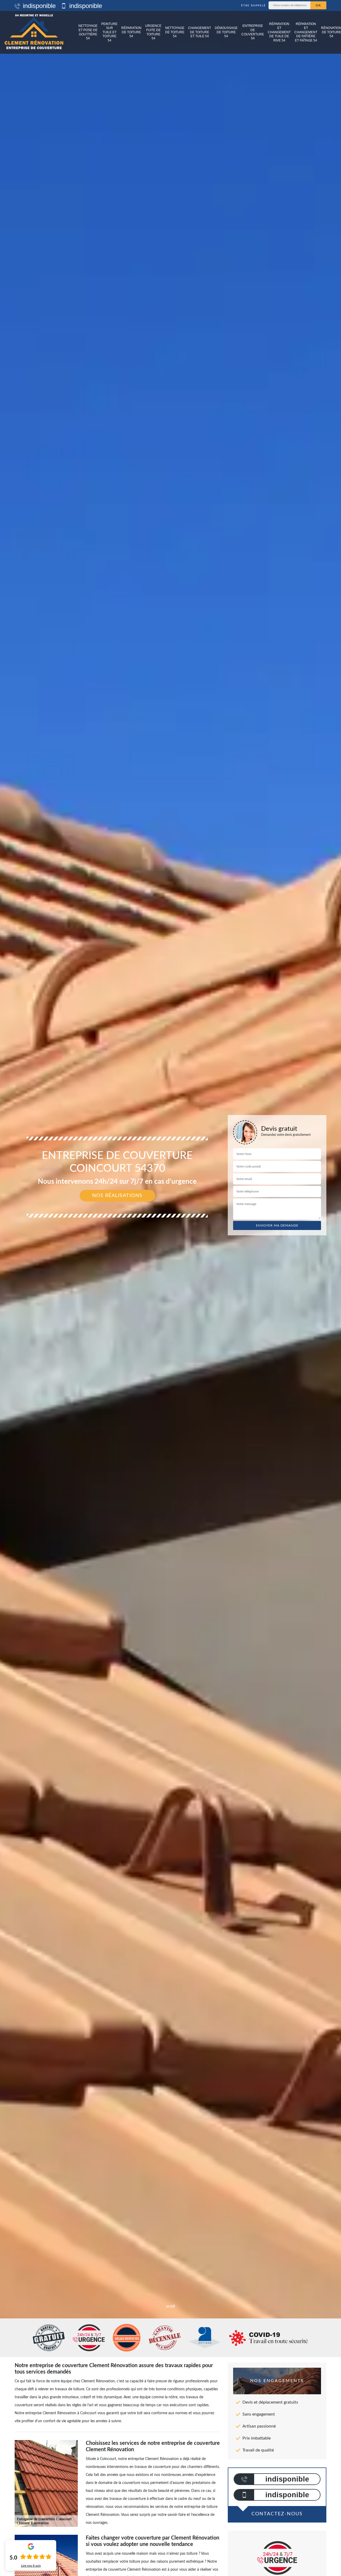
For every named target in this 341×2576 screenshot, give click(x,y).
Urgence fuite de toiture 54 (153, 32)
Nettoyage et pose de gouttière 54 (88, 32)
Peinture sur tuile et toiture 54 (109, 32)
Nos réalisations (117, 1196)
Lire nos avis (31, 2566)
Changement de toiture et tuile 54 (200, 32)
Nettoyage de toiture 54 (175, 32)
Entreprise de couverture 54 (253, 32)
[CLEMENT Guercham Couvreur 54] (34, 32)
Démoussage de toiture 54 (226, 32)
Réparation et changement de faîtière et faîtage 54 (306, 32)
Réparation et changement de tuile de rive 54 (279, 32)
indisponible (38, 6)
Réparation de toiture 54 (131, 32)
